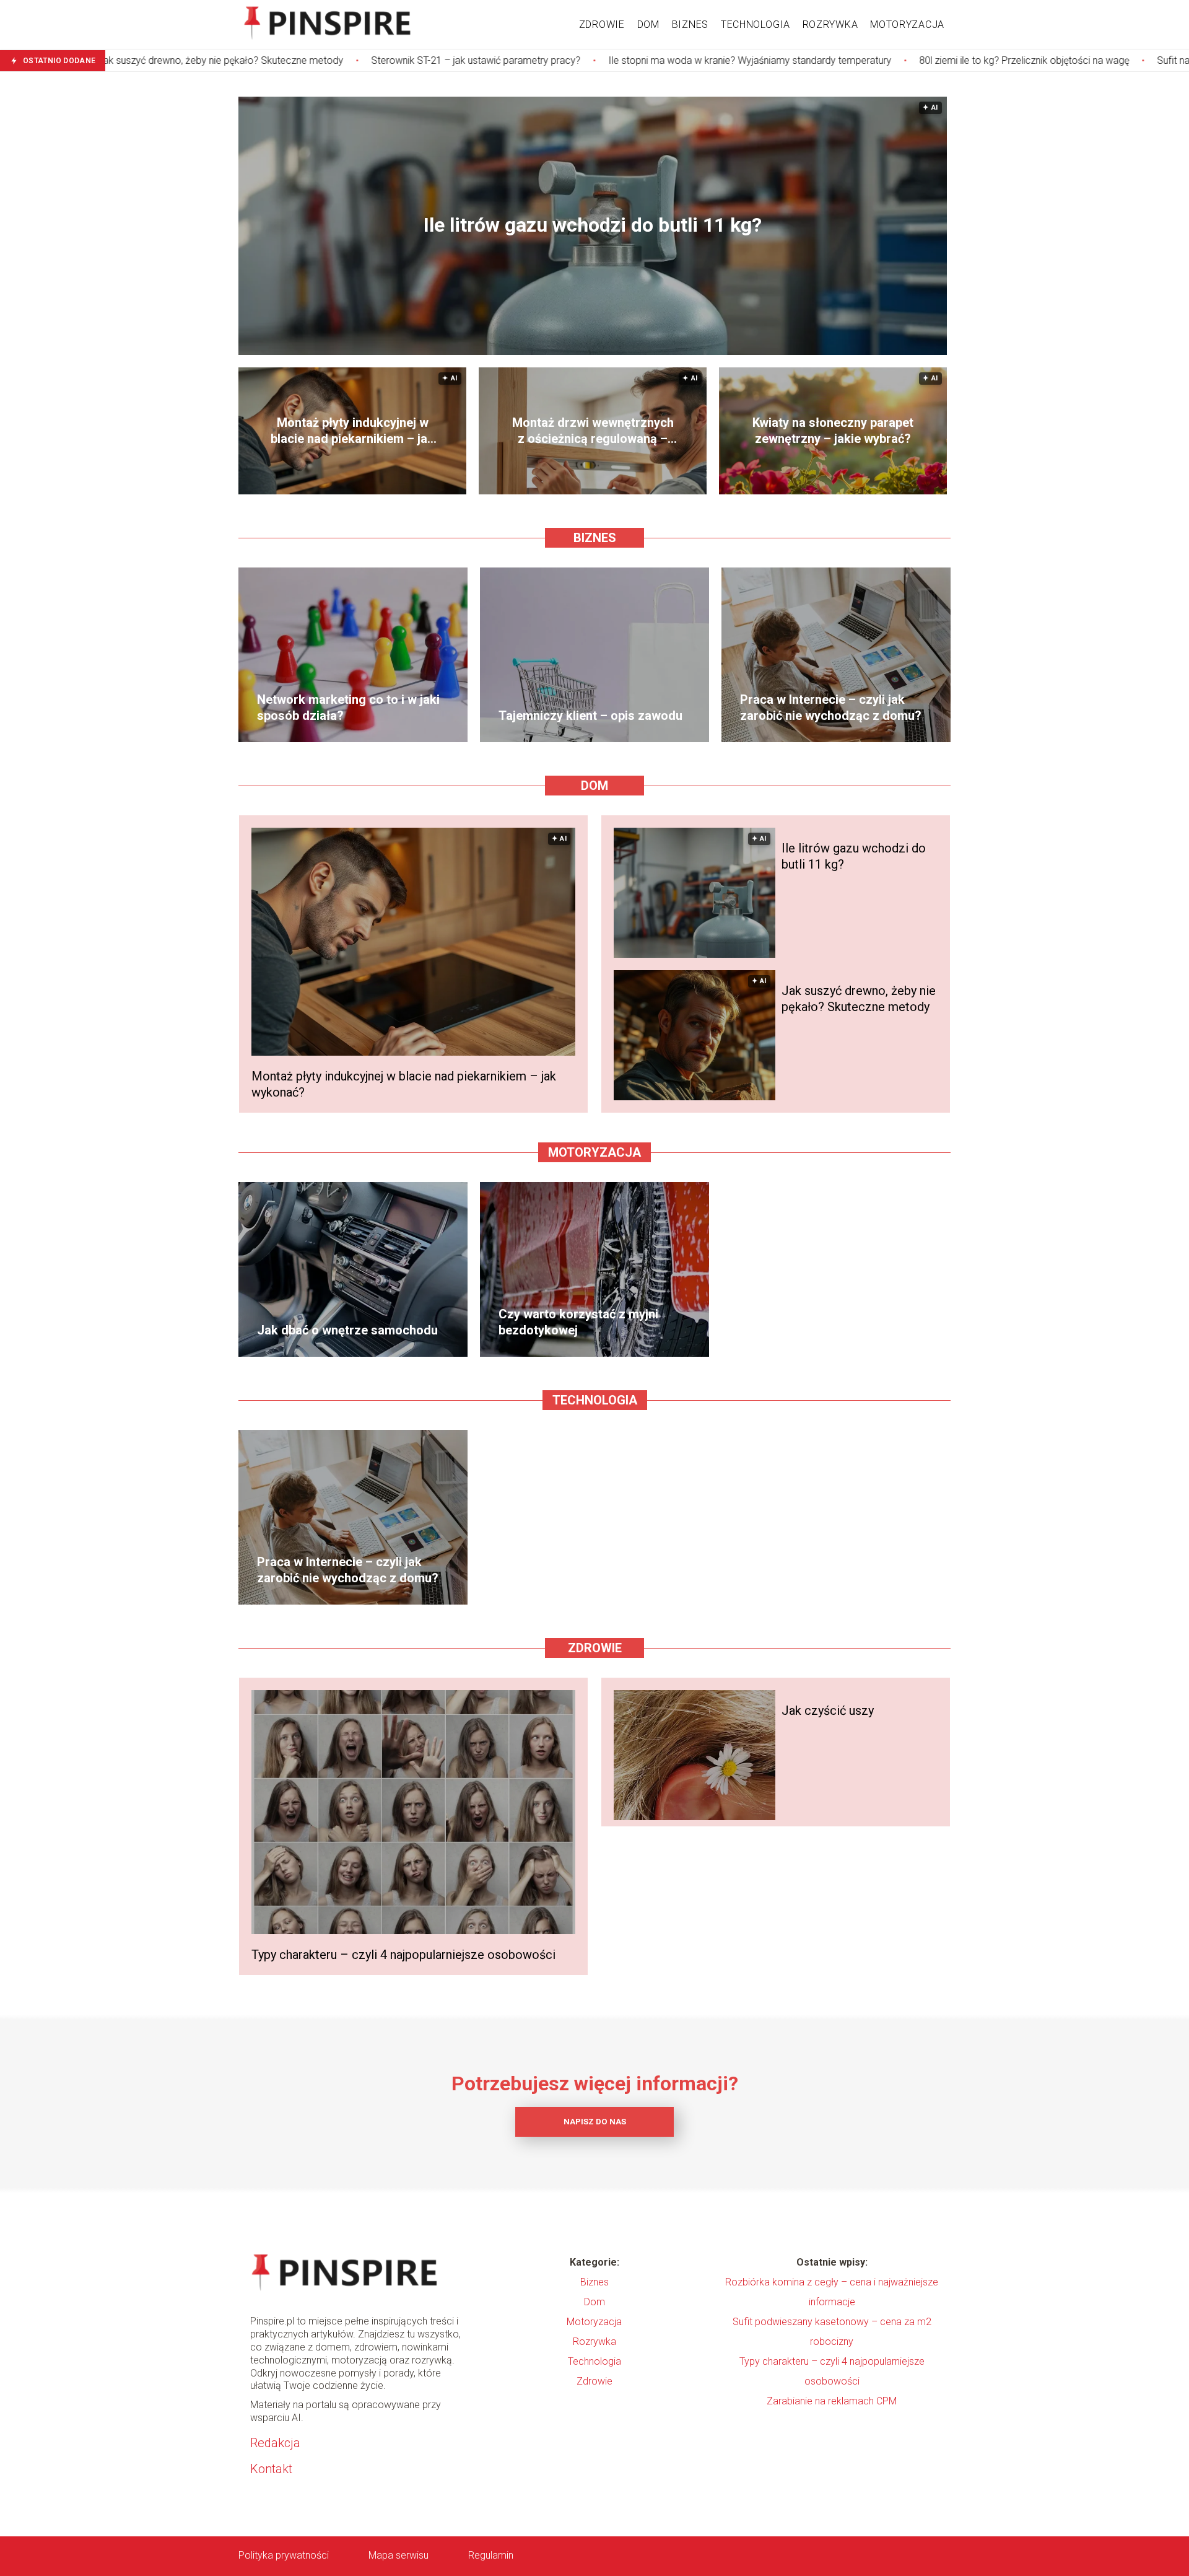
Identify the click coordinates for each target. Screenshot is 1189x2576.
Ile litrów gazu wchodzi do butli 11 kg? (593, 226)
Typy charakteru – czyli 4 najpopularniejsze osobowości (403, 1955)
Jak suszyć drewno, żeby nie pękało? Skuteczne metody (859, 999)
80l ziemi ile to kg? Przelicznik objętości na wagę (872, 60)
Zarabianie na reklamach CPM (832, 2401)
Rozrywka (830, 24)
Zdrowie (602, 24)
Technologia (756, 24)
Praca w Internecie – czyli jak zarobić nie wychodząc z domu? (831, 708)
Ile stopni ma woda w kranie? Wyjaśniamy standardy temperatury (598, 60)
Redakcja (275, 2443)
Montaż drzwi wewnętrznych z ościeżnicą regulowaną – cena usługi (593, 431)
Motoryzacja (907, 24)
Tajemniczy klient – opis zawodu (590, 716)
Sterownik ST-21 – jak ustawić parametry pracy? (324, 60)
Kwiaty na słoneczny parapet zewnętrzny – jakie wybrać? (833, 431)
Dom (648, 24)
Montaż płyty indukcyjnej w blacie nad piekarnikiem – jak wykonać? (352, 431)
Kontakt (271, 2469)
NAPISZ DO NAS (595, 2122)
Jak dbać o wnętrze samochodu (347, 1330)
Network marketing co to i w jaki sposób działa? (348, 708)
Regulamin (491, 2555)
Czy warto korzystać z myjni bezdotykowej (578, 1322)
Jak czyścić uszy (828, 1711)
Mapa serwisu (399, 2555)
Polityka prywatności (284, 2555)
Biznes (690, 24)
